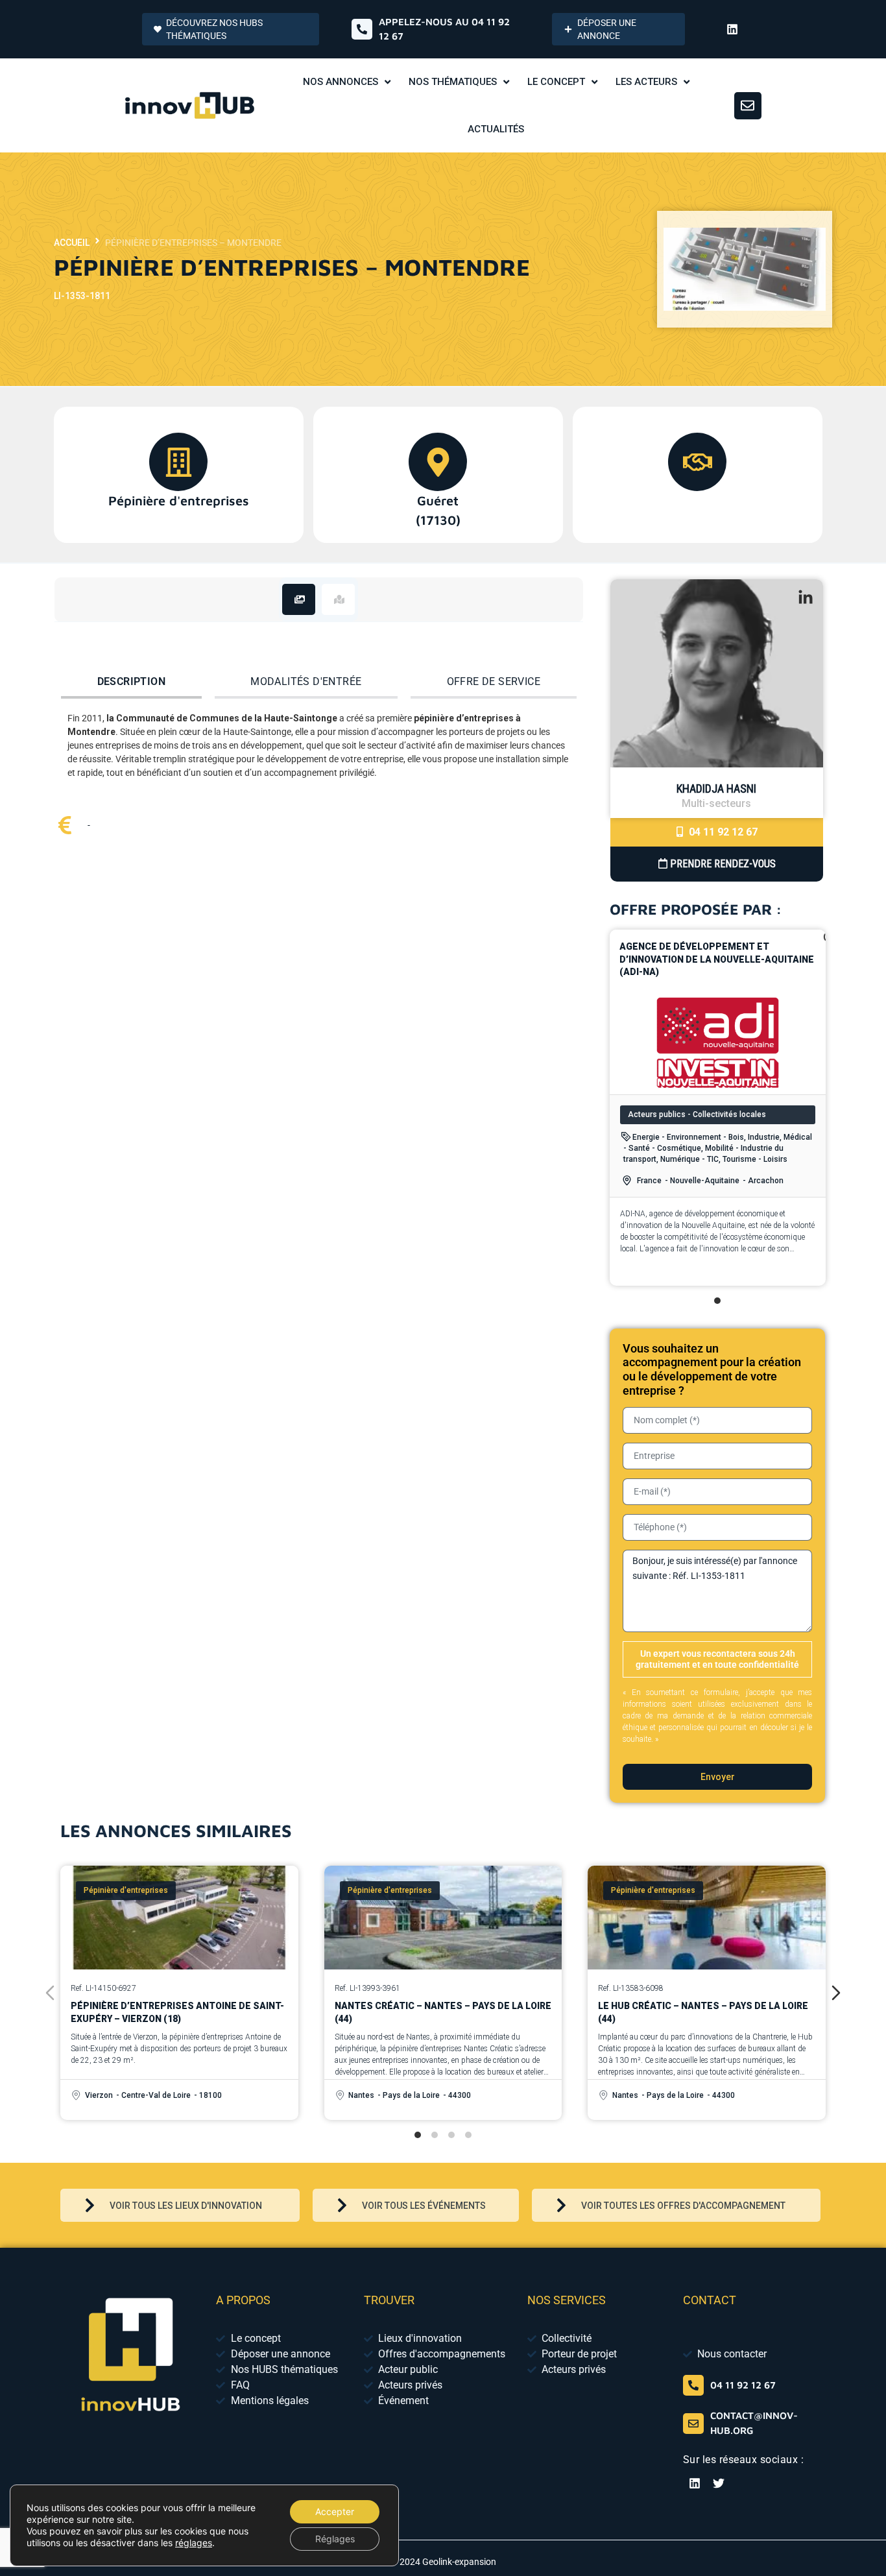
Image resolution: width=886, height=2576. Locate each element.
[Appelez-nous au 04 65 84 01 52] (362, 29)
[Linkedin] (732, 29)
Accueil (72, 243)
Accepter (335, 2511)
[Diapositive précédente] (50, 1993)
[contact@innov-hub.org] (693, 2424)
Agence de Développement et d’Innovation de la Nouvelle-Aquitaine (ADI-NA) (717, 959)
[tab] (299, 599)
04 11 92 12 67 (722, 832)
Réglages (335, 2539)
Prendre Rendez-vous (722, 864)
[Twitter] (719, 2483)
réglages (194, 2543)
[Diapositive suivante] (836, 1993)
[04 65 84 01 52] (693, 2385)
